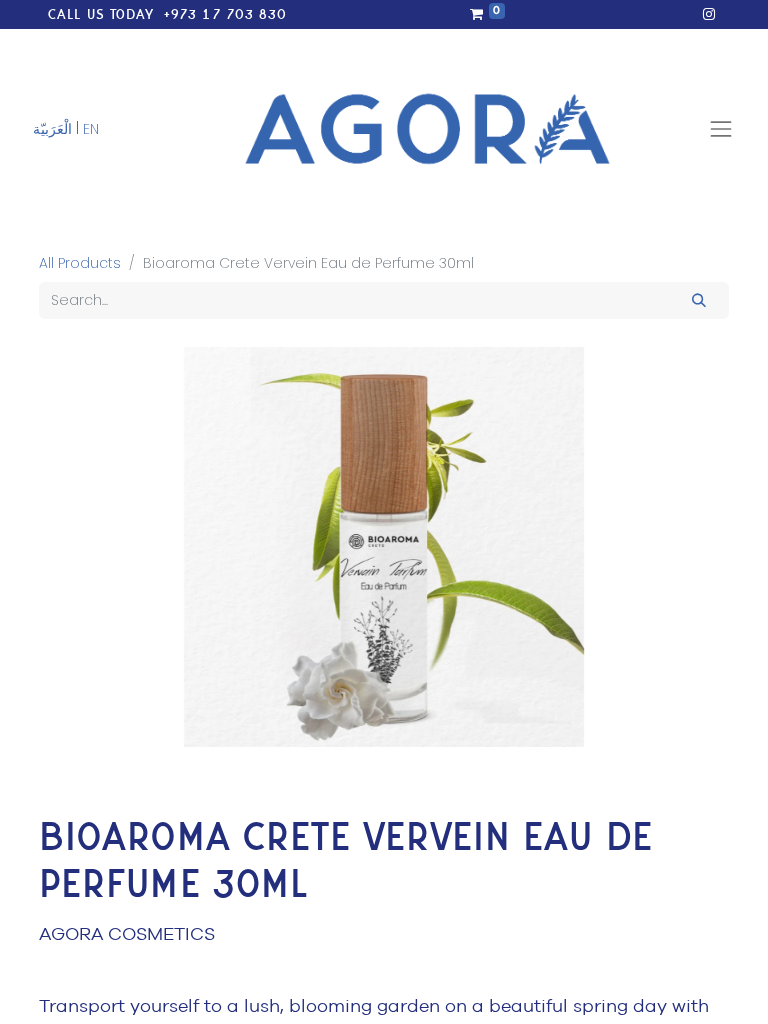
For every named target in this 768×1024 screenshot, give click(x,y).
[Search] (699, 300)
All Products (80, 263)
